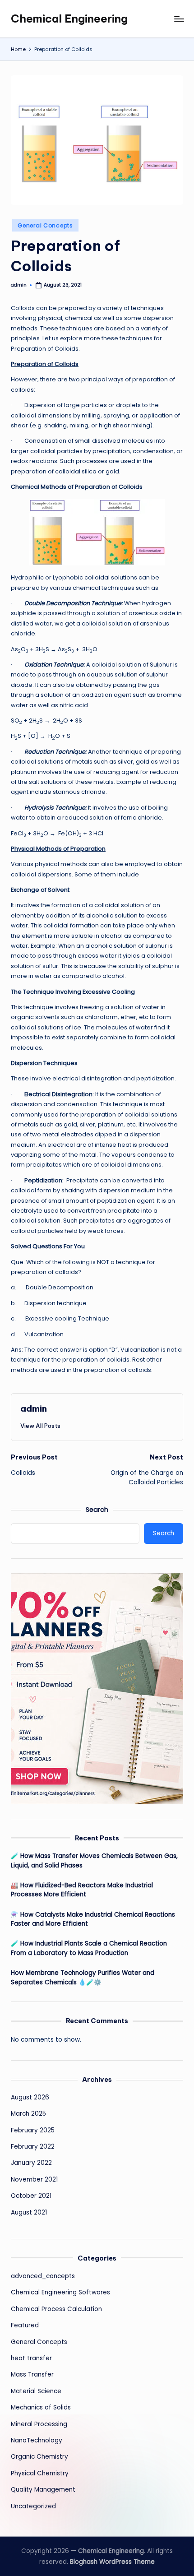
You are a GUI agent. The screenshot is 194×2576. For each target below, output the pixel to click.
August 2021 (29, 2212)
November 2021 (34, 2180)
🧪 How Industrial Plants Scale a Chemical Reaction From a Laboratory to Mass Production (89, 1948)
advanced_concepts (43, 2276)
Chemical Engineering (69, 19)
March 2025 (28, 2114)
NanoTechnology (37, 2440)
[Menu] (179, 19)
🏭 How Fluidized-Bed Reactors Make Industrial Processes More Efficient (82, 1890)
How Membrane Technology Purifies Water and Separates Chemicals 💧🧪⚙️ (83, 1977)
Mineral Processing (39, 2424)
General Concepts (45, 225)
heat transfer (31, 2358)
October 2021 (31, 2196)
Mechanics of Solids (41, 2407)
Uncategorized (33, 2506)
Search (97, 1510)
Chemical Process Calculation (56, 2309)
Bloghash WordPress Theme (112, 2562)
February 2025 (33, 2130)
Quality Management (43, 2490)
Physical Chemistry (40, 2473)
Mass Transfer (32, 2374)
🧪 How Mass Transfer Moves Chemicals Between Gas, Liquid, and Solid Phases (94, 1860)
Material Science (36, 2391)
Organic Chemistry (39, 2457)
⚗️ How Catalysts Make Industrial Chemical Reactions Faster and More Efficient (93, 1919)
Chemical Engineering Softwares (60, 2292)
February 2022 (33, 2147)
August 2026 (30, 2097)
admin (34, 1408)
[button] (40, 1426)
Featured (25, 2325)
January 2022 (31, 2163)
